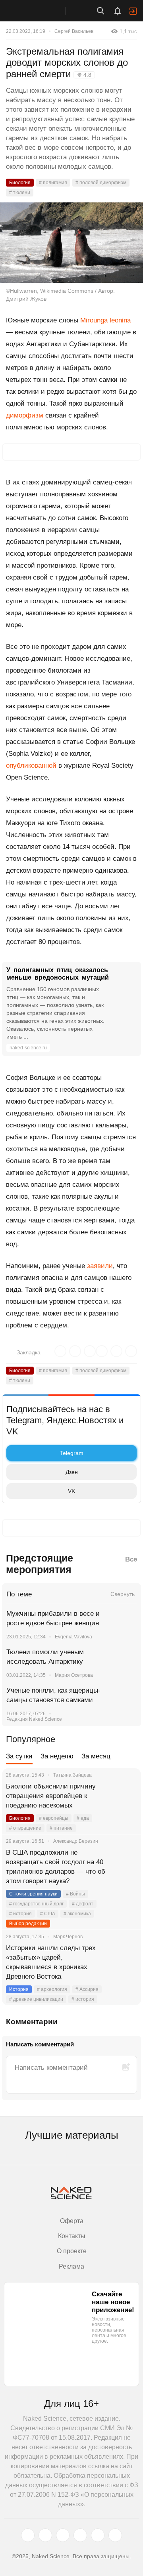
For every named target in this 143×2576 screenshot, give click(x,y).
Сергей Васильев (74, 31)
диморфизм (25, 415)
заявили (100, 1266)
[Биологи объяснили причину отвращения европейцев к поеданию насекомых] (125, 1796)
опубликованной (31, 766)
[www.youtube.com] (63, 2535)
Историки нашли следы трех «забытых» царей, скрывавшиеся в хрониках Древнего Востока (51, 1962)
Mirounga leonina (105, 320)
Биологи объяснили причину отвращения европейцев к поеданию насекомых (51, 1796)
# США (48, 1914)
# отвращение (25, 1828)
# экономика (77, 1914)
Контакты (72, 2236)
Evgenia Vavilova (73, 1637)
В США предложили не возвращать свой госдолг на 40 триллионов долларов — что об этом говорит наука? (56, 1867)
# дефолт (83, 1904)
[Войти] (133, 11)
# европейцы (54, 1818)
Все (131, 1559)
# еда (83, 1818)
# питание (61, 1828)
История (19, 1989)
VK (71, 1491)
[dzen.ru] (80, 2535)
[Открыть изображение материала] (71, 243)
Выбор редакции (28, 1924)
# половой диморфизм (101, 183)
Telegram (72, 1453)
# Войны (75, 1894)
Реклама (71, 2266)
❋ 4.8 (84, 75)
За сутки (19, 1756)
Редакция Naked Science (34, 1719)
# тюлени (20, 193)
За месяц (96, 1756)
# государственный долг (36, 1904)
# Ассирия (87, 1989)
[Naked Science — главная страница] (41, 11)
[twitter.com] (28, 2535)
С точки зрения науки (33, 1894)
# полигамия (53, 183)
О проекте (72, 2251)
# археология (52, 1989)
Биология (20, 183)
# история (20, 1914)
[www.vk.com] (45, 2535)
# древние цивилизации (36, 1999)
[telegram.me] (98, 2535)
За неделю (57, 1756)
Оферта (72, 2221)
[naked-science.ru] (115, 2535)
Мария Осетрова (74, 1675)
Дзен (72, 1472)
